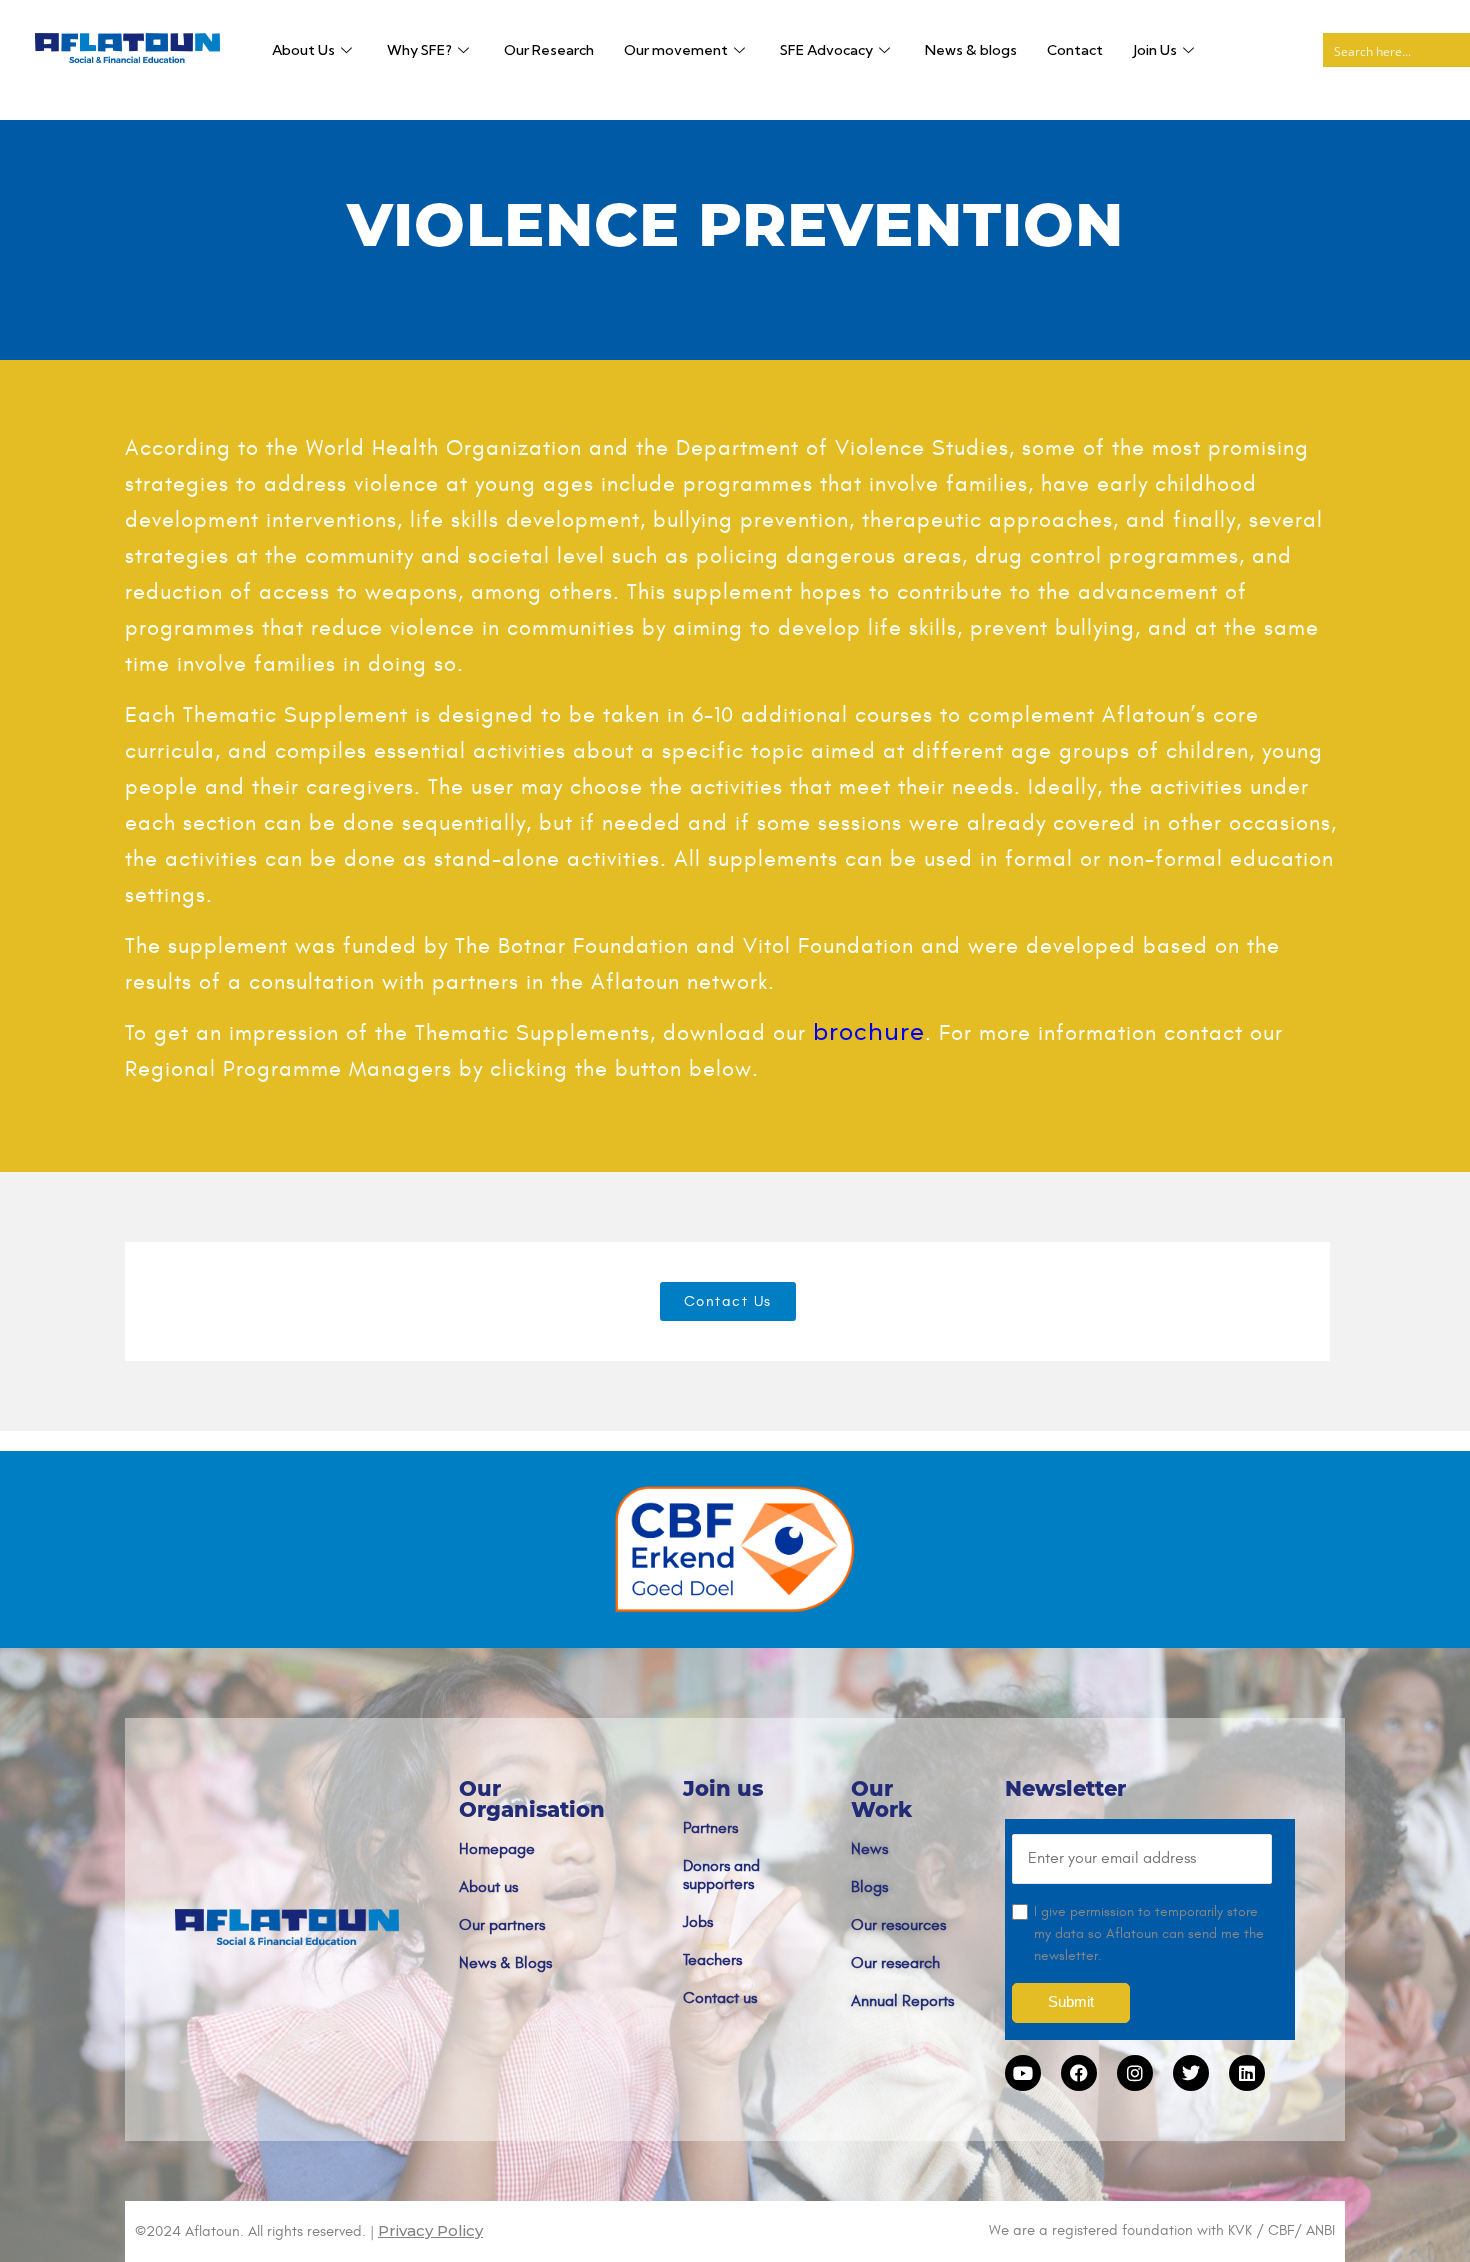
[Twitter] (1191, 2073)
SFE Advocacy (826, 50)
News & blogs (971, 50)
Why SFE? (419, 50)
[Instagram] (1135, 2073)
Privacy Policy (430, 2230)
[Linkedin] (1247, 2073)
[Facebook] (1079, 2073)
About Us (303, 50)
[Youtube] (1023, 2073)
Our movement (676, 50)
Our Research (549, 50)
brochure (869, 1032)
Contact (1075, 50)
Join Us (1155, 50)
